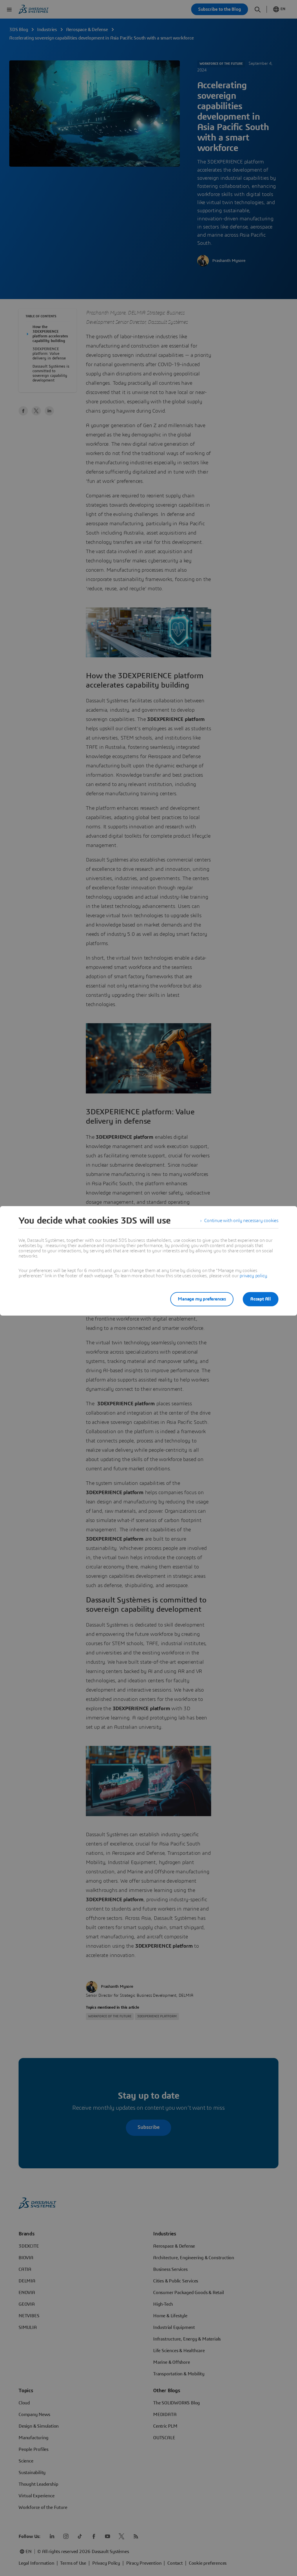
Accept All (261, 1299)
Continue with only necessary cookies (241, 1221)
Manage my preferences (202, 1299)
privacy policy (253, 1276)
